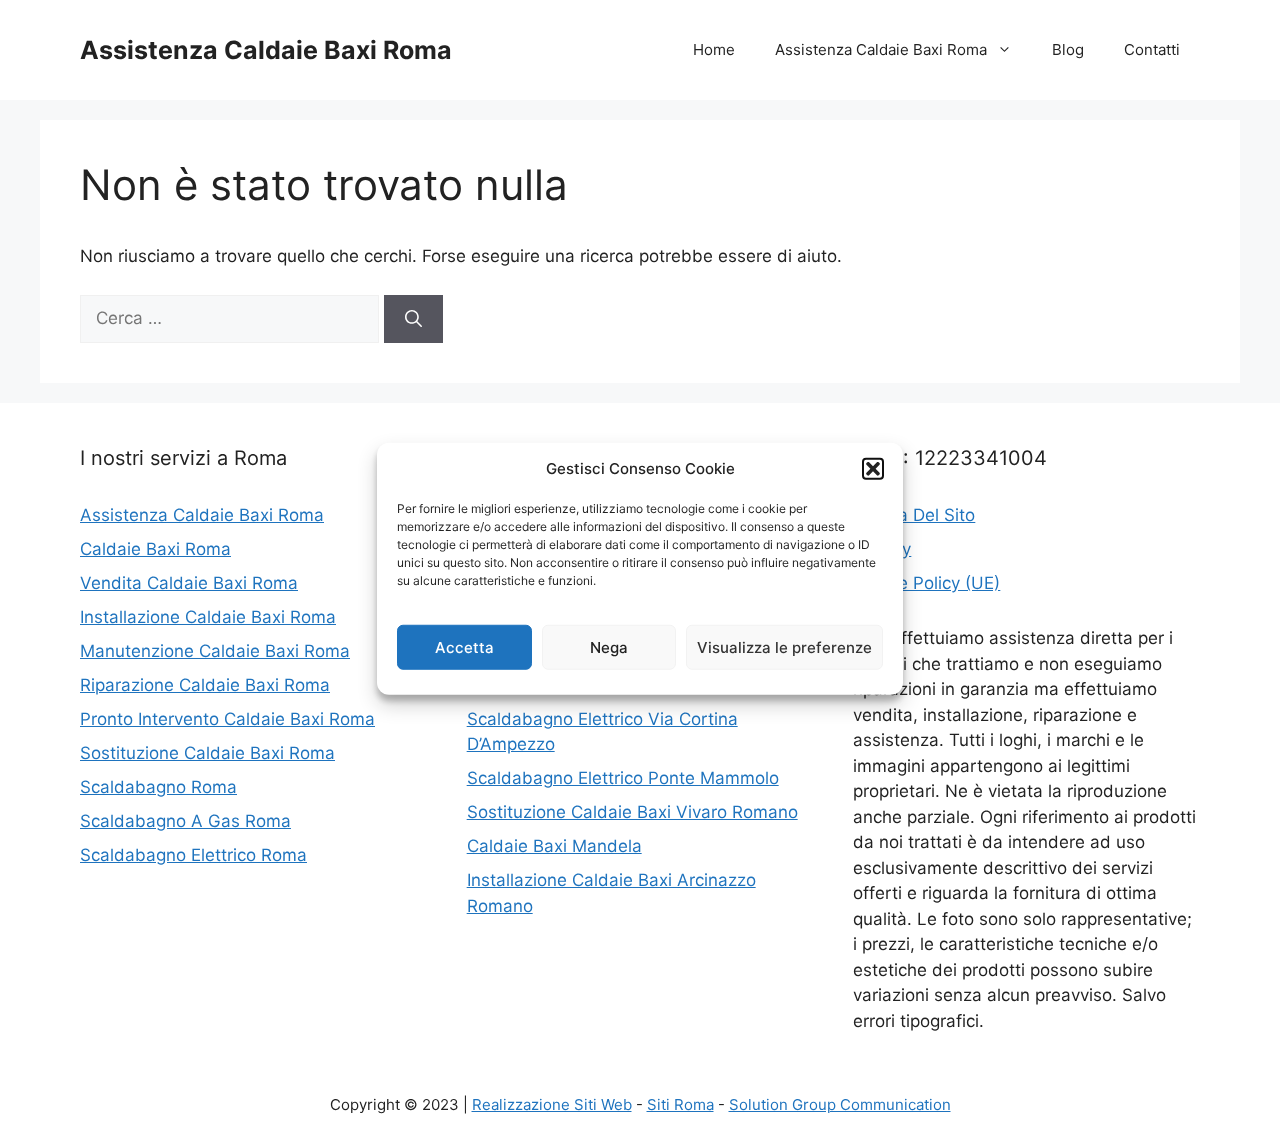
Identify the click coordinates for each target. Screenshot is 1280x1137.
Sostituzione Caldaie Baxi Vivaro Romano (632, 812)
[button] (873, 469)
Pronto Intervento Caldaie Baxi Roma (227, 719)
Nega (609, 646)
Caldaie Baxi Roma (155, 549)
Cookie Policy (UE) (926, 583)
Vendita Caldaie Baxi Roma (189, 583)
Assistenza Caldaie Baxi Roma (266, 50)
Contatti (1152, 49)
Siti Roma (680, 1104)
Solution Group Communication (840, 1104)
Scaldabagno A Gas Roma (185, 821)
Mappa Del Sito (914, 515)
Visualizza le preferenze (784, 646)
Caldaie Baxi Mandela (554, 846)
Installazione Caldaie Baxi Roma (208, 617)
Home (714, 49)
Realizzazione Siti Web (552, 1104)
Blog (1068, 49)
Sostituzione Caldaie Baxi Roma (207, 753)
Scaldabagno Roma (158, 787)
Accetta (464, 646)
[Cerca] (413, 319)
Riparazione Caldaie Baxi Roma (205, 685)
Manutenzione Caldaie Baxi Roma (215, 651)
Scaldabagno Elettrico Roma (193, 855)
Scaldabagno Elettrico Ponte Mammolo (623, 778)
